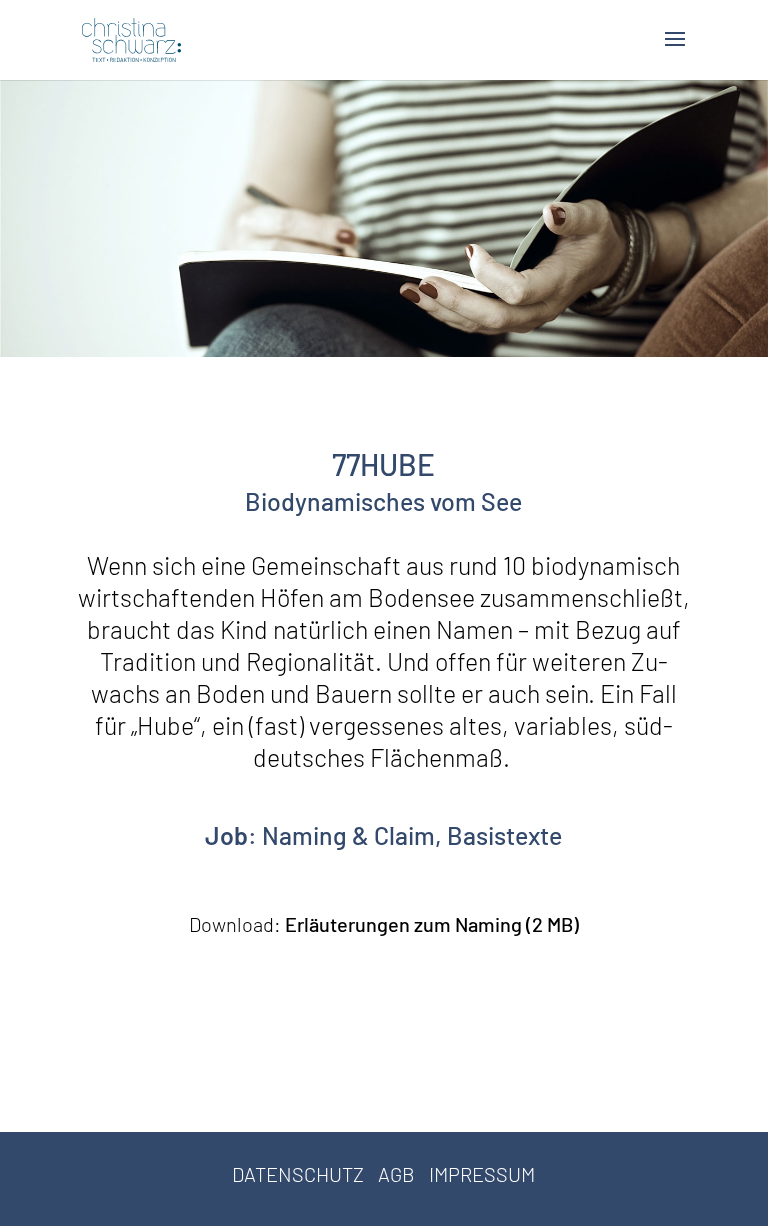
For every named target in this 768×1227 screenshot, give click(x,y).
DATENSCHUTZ (298, 1174)
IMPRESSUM (482, 1174)
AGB (396, 1174)
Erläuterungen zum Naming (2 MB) (432, 924)
